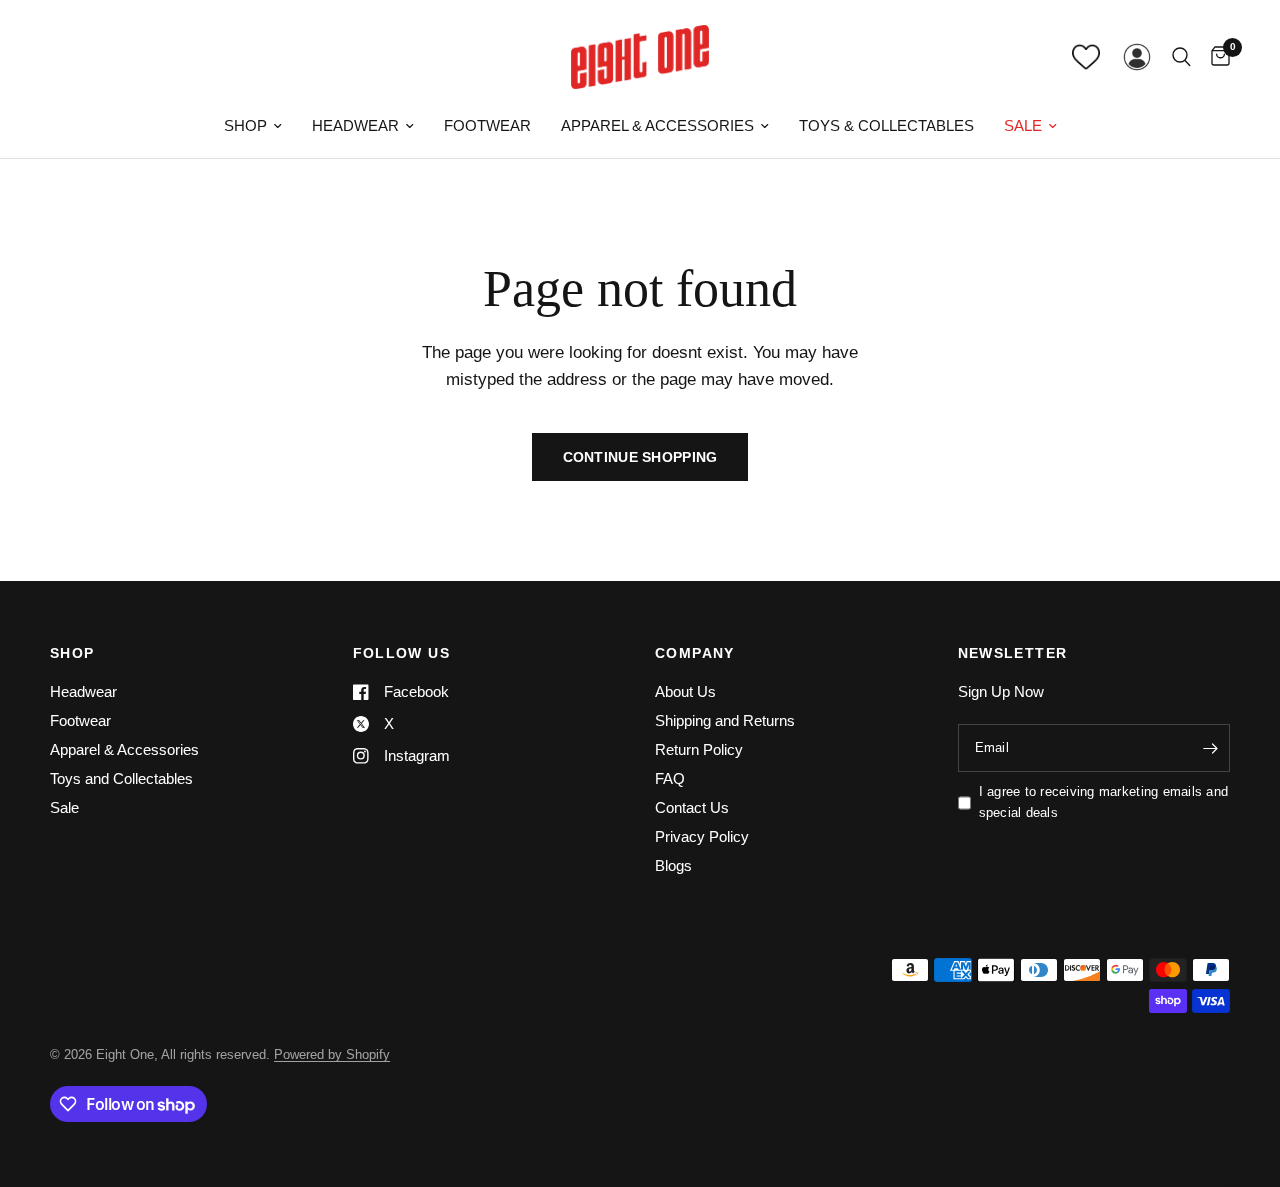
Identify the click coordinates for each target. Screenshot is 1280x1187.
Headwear (355, 125)
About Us (685, 691)
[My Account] (1137, 57)
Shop (245, 125)
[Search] (1181, 57)
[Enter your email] (1210, 748)
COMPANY (695, 653)
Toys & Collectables (886, 125)
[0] (1215, 57)
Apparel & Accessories (657, 125)
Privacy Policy (702, 836)
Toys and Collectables (121, 778)
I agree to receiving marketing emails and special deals (1104, 802)
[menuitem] (253, 126)
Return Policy (699, 749)
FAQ (670, 778)
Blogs (673, 865)
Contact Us (692, 807)
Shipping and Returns (725, 720)
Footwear (487, 125)
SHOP (72, 653)
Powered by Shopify (332, 1054)
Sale (1023, 125)
